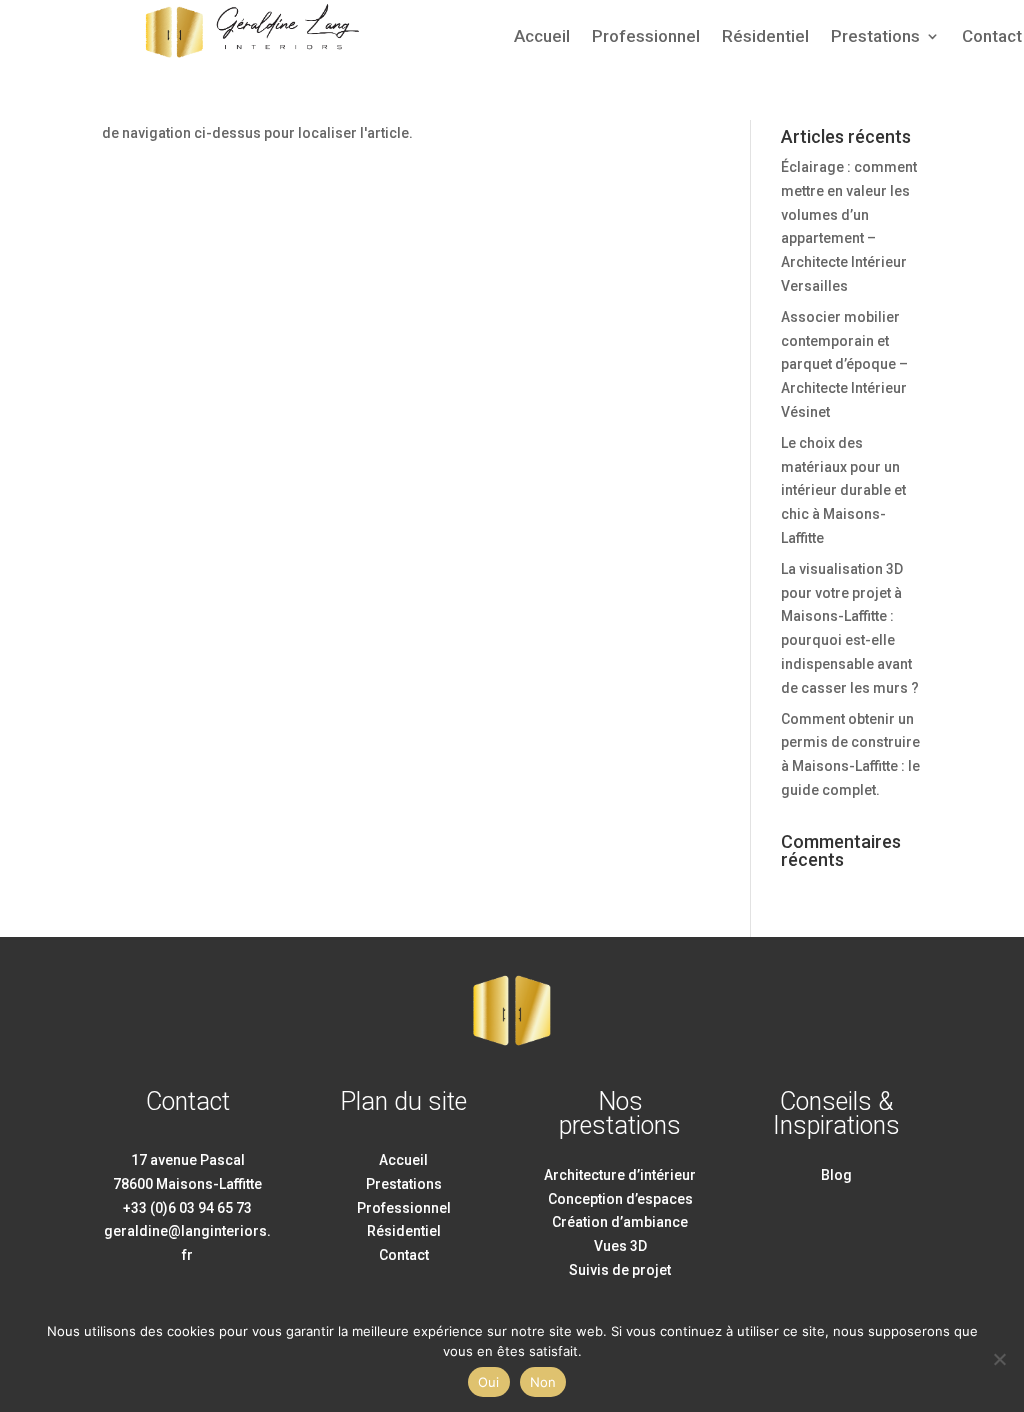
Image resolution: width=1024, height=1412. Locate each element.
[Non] (999, 1359)
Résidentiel (765, 37)
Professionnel (646, 37)
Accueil (542, 37)
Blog (836, 1175)
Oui (489, 1382)
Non (543, 1382)
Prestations (875, 37)
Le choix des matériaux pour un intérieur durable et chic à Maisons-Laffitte (843, 490)
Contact (992, 37)
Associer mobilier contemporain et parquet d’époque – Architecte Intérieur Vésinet (844, 364)
